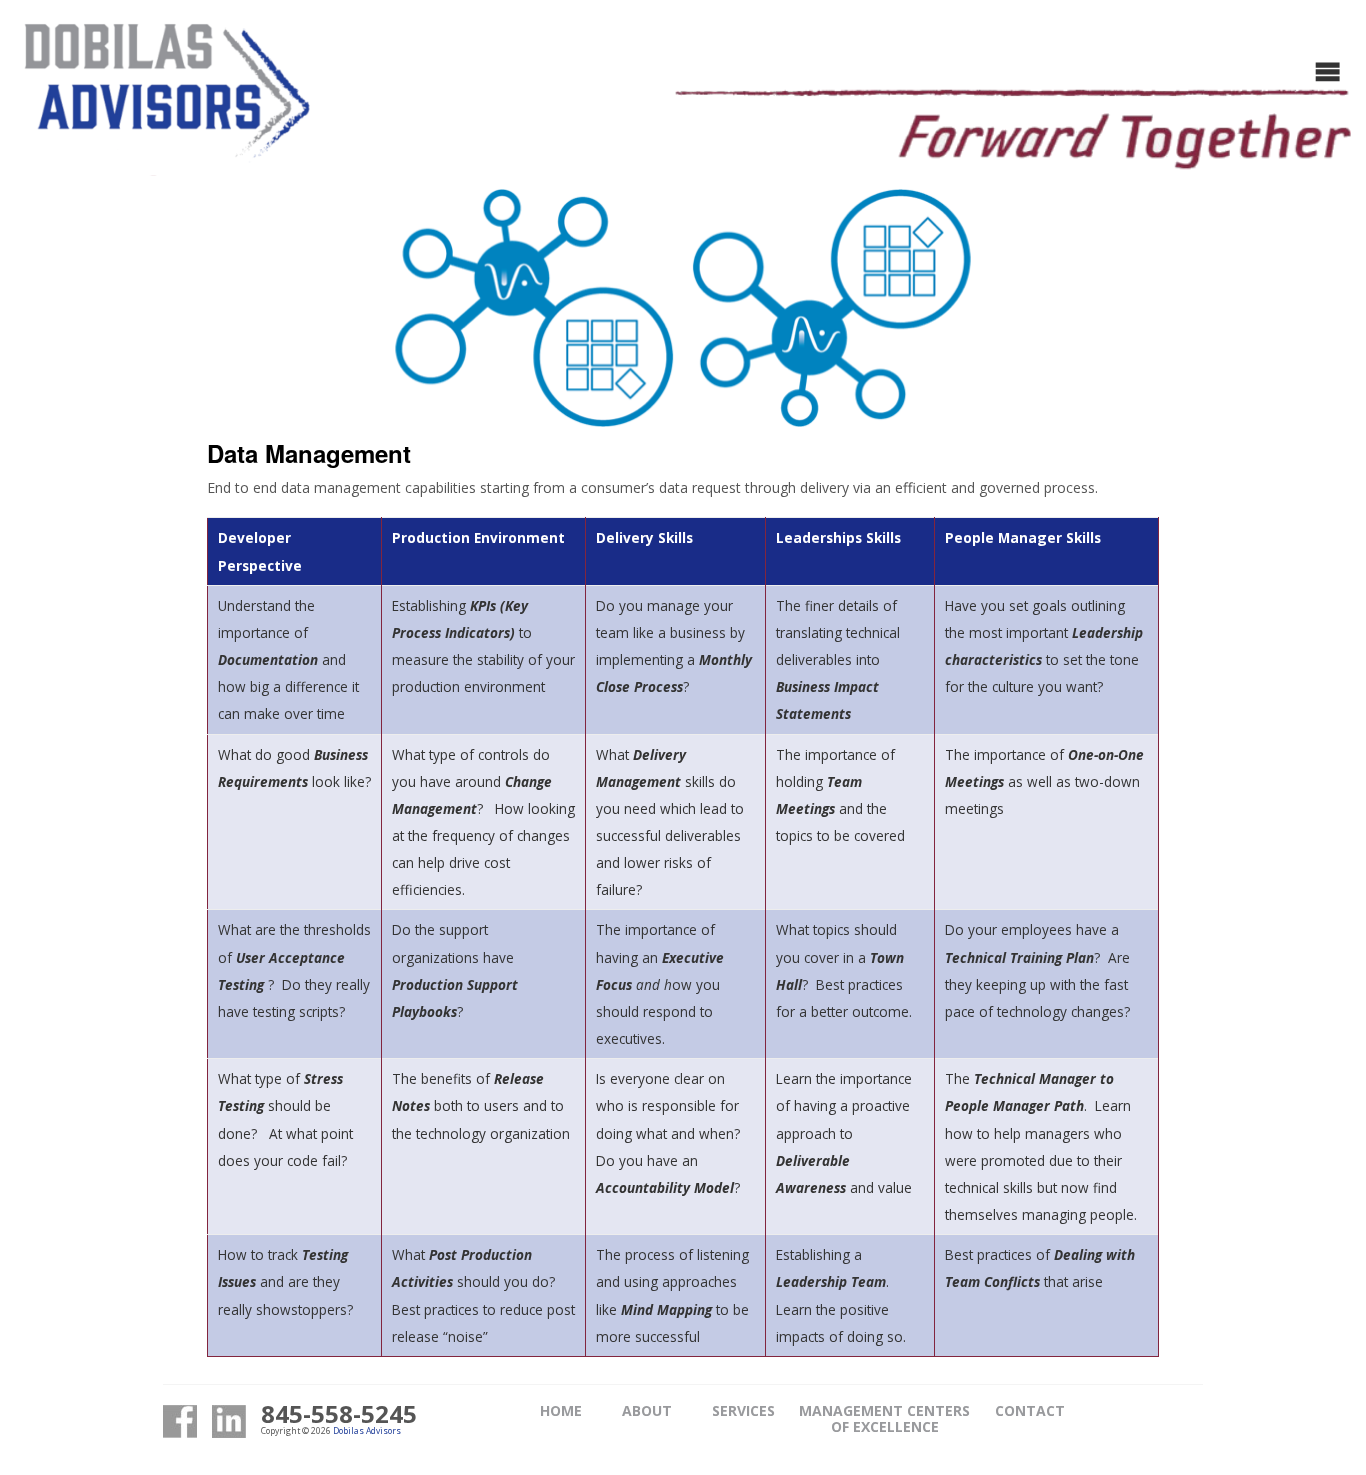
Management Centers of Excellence (884, 1418)
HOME (561, 1410)
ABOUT (647, 1410)
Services (743, 1410)
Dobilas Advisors (367, 1431)
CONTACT (1030, 1410)
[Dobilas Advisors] (165, 103)
